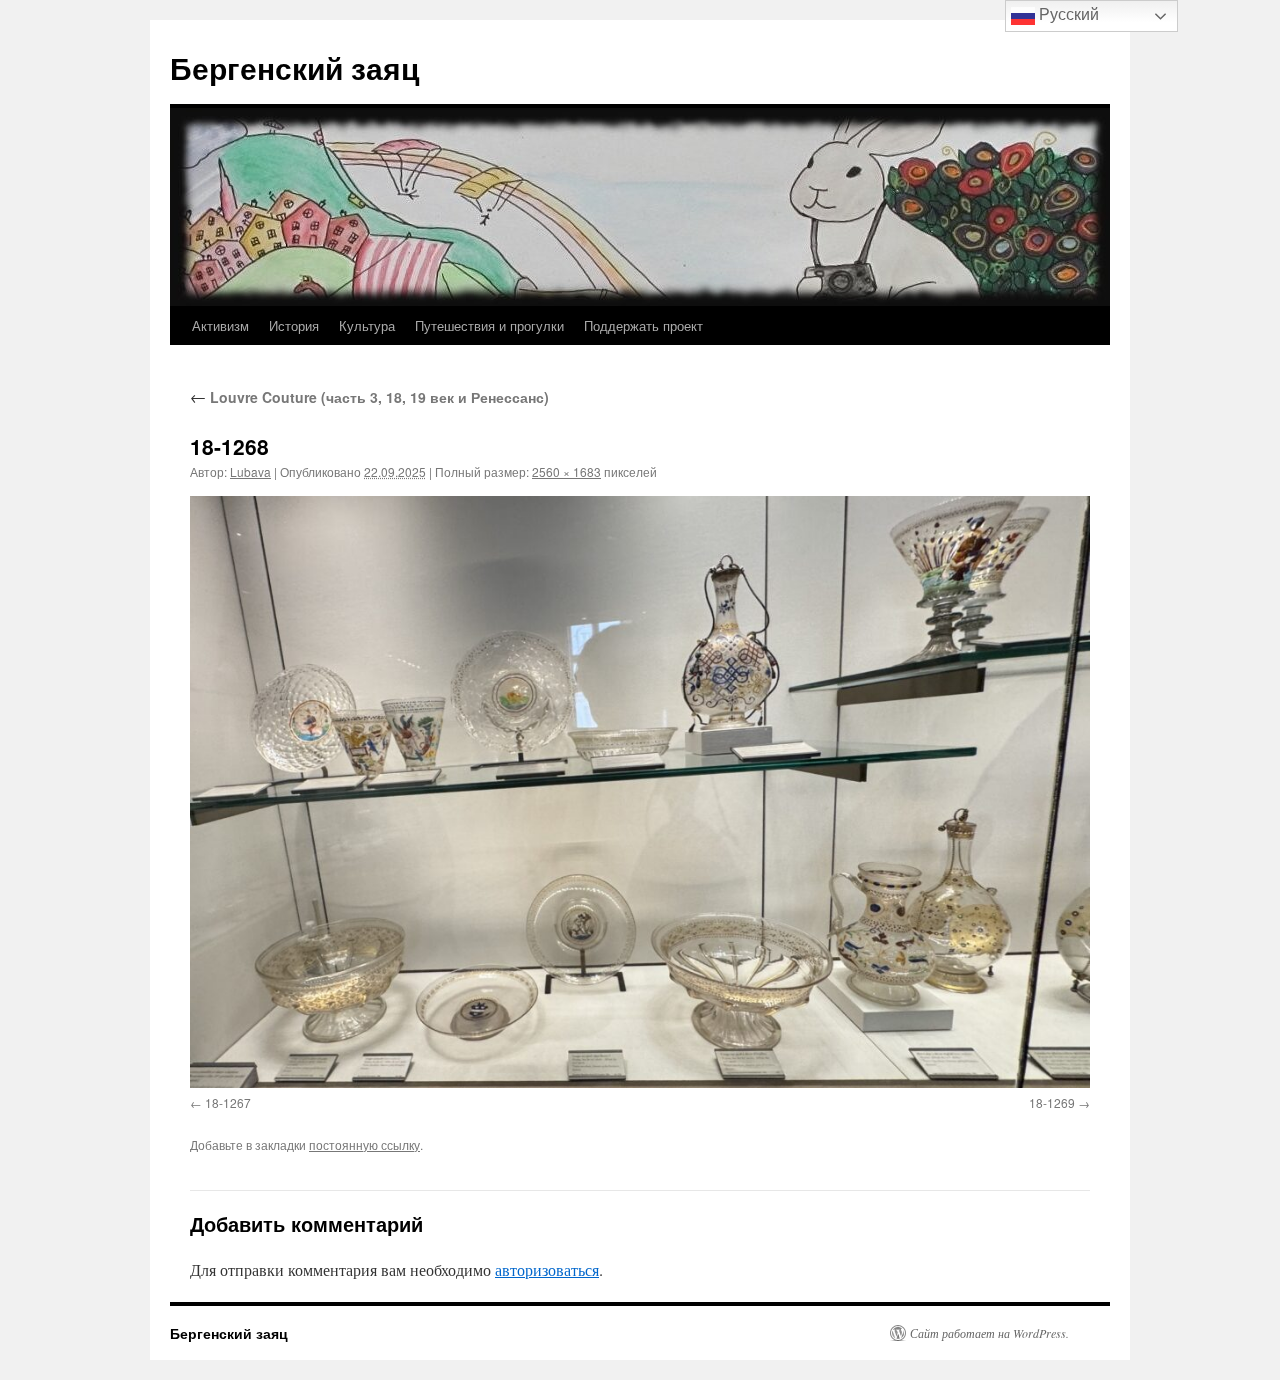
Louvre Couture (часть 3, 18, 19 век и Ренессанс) (369, 397)
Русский (1067, 14)
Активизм (220, 325)
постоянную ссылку (364, 1144)
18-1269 (1052, 1102)
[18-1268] (640, 792)
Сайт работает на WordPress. (989, 1333)
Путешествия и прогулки (489, 325)
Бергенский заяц (294, 67)
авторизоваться (547, 1269)
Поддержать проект (643, 325)
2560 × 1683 (566, 471)
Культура (367, 325)
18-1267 (228, 1102)
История (294, 325)
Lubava (250, 471)
